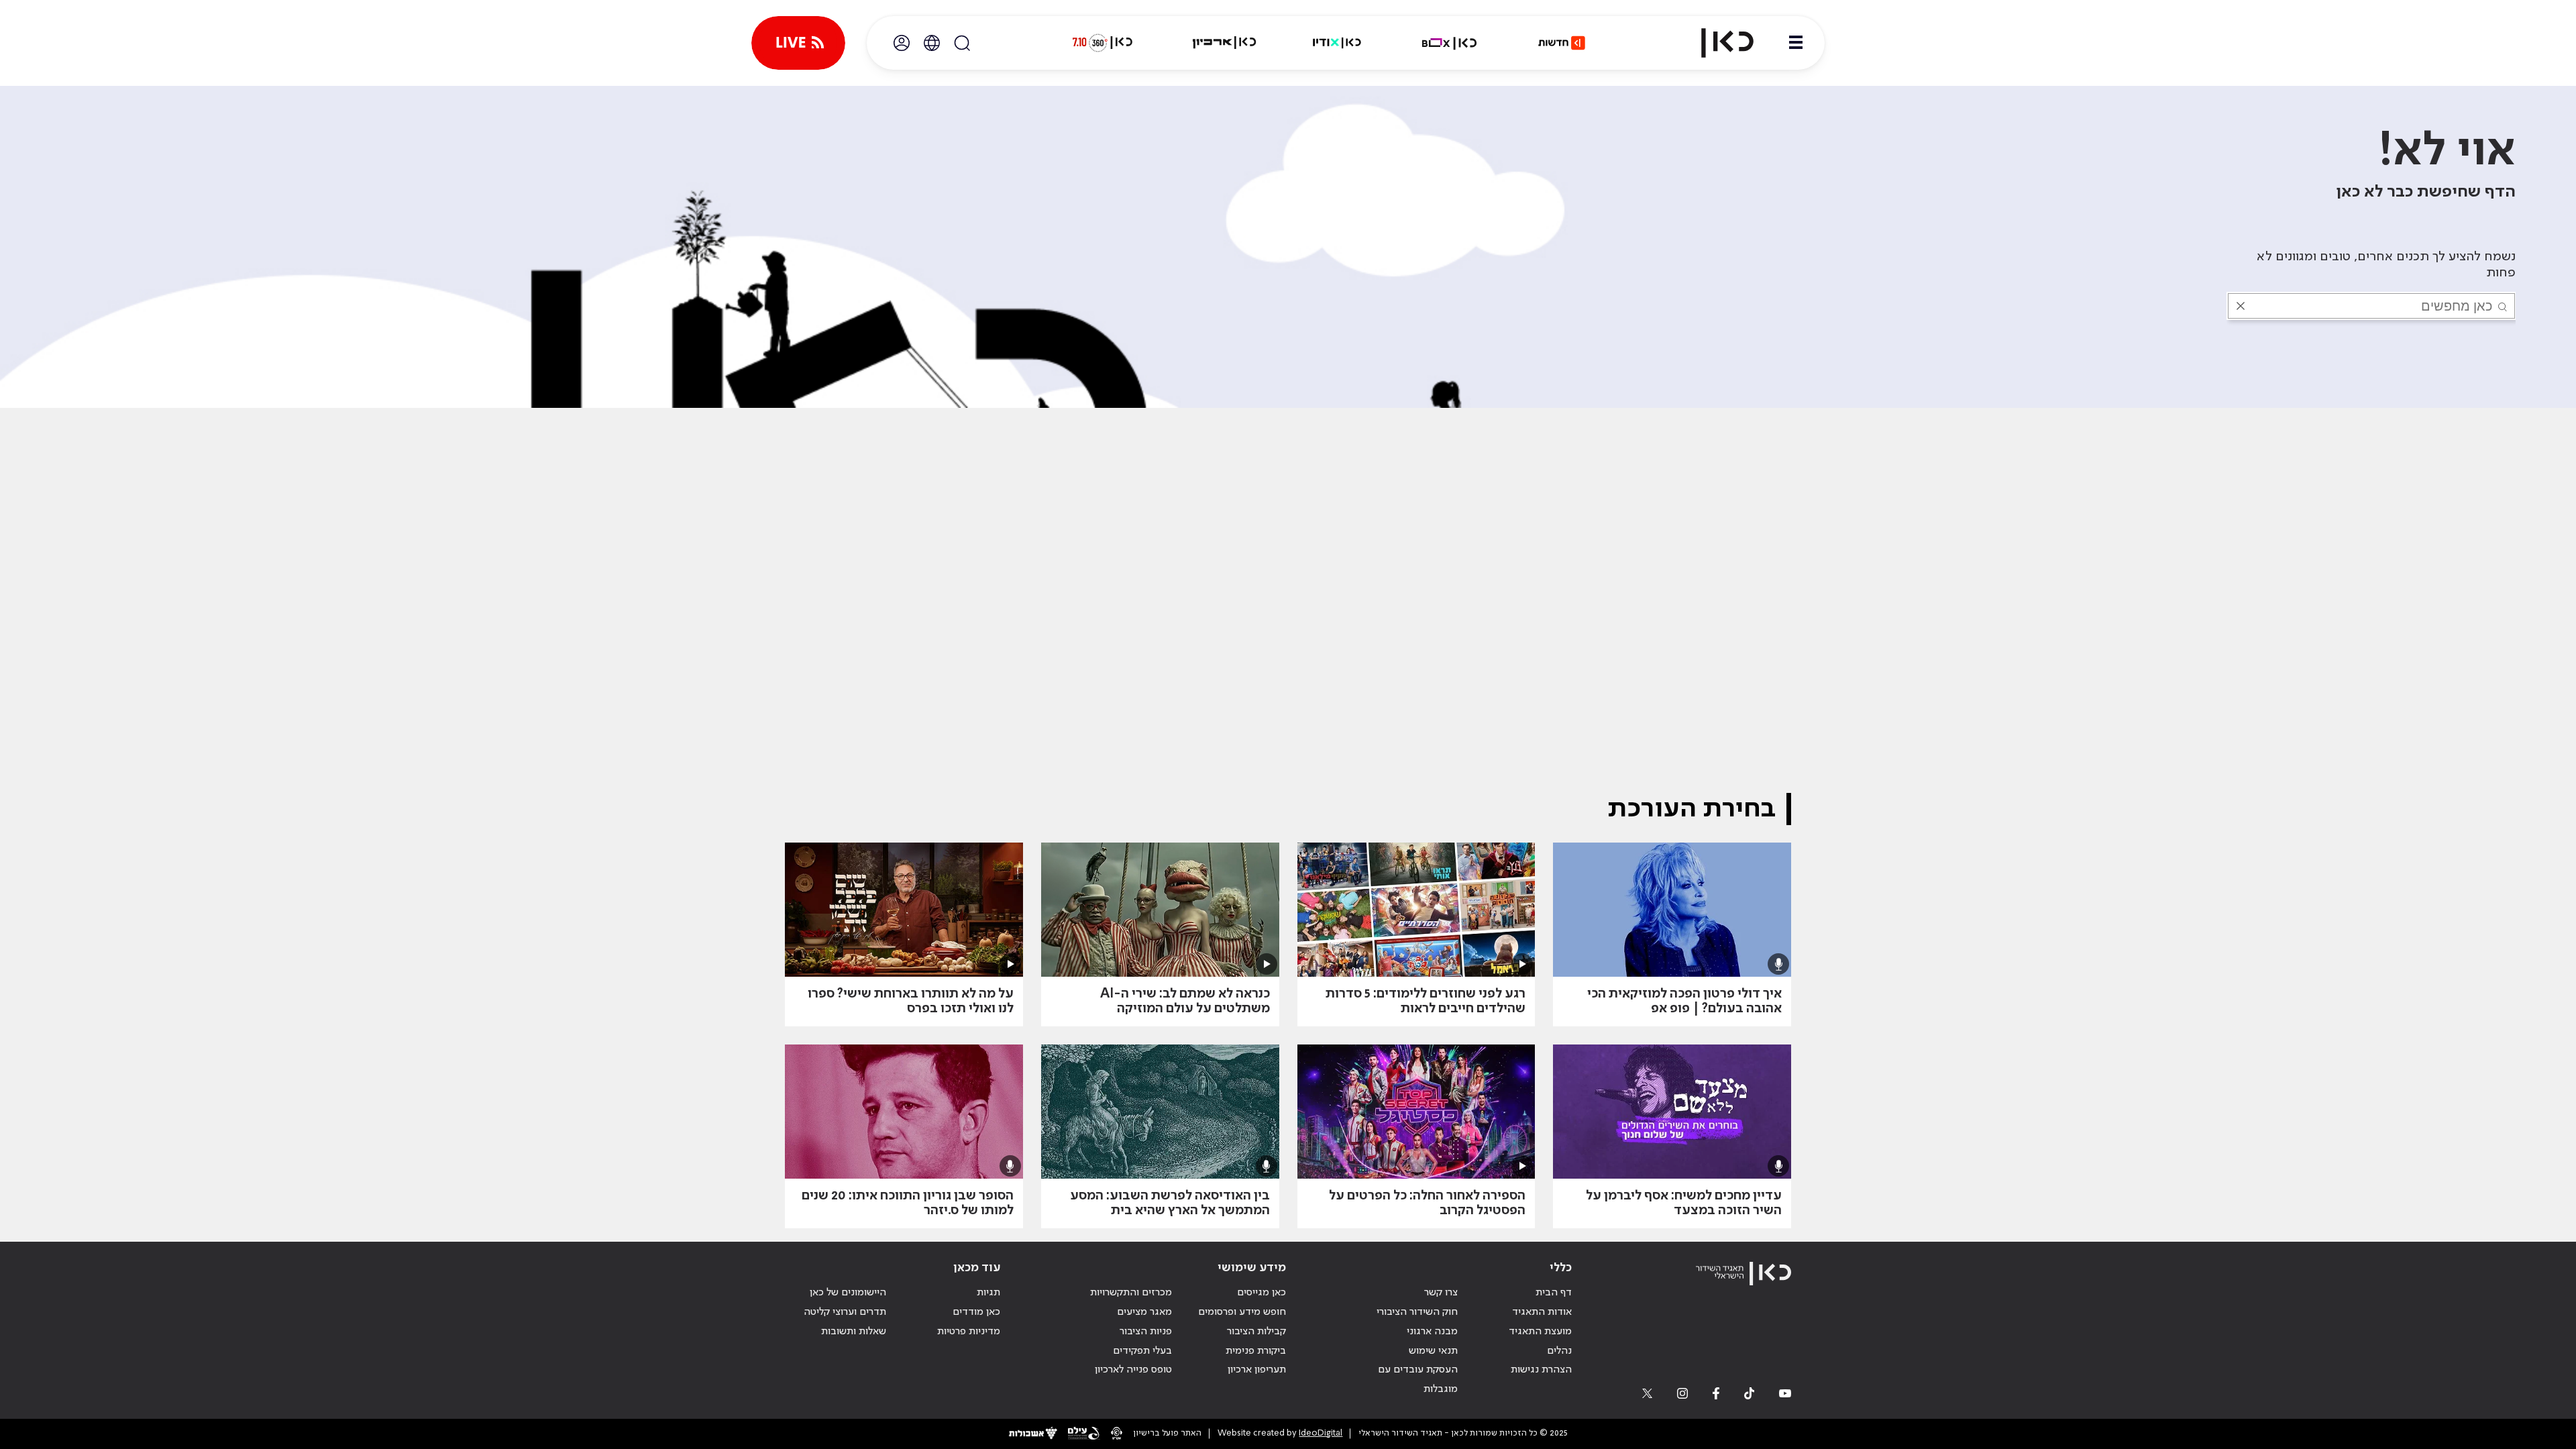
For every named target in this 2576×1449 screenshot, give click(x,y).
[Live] (798, 43)
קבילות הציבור (1256, 1332)
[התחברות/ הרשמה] (902, 43)
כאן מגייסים (1262, 1293)
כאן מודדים (976, 1312)
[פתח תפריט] (1796, 43)
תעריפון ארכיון (1257, 1370)
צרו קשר (1441, 1293)
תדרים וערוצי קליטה (845, 1312)
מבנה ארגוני (1432, 1332)
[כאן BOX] (1450, 43)
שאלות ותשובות (854, 1332)
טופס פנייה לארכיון (1133, 1370)
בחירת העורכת (1692, 809)
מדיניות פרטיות (969, 1332)
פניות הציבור (1146, 1332)
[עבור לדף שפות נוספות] (932, 43)
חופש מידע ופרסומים (1242, 1312)
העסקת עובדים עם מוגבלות (1418, 1380)
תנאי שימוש (1433, 1351)
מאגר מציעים (1144, 1312)
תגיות (988, 1293)
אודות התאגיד (1542, 1312)
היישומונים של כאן (848, 1293)
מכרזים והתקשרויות (1131, 1293)
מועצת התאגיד (1540, 1332)
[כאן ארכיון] (1224, 43)
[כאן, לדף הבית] (1716, 43)
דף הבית (1554, 1293)
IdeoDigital (1321, 1433)
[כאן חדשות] (1562, 43)
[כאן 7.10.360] (1102, 43)
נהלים (1559, 1351)
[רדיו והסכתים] (1337, 43)
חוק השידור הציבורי (1417, 1312)
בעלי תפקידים (1142, 1351)
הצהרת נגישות (1541, 1370)
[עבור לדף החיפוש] (962, 43)
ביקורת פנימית (1256, 1351)
